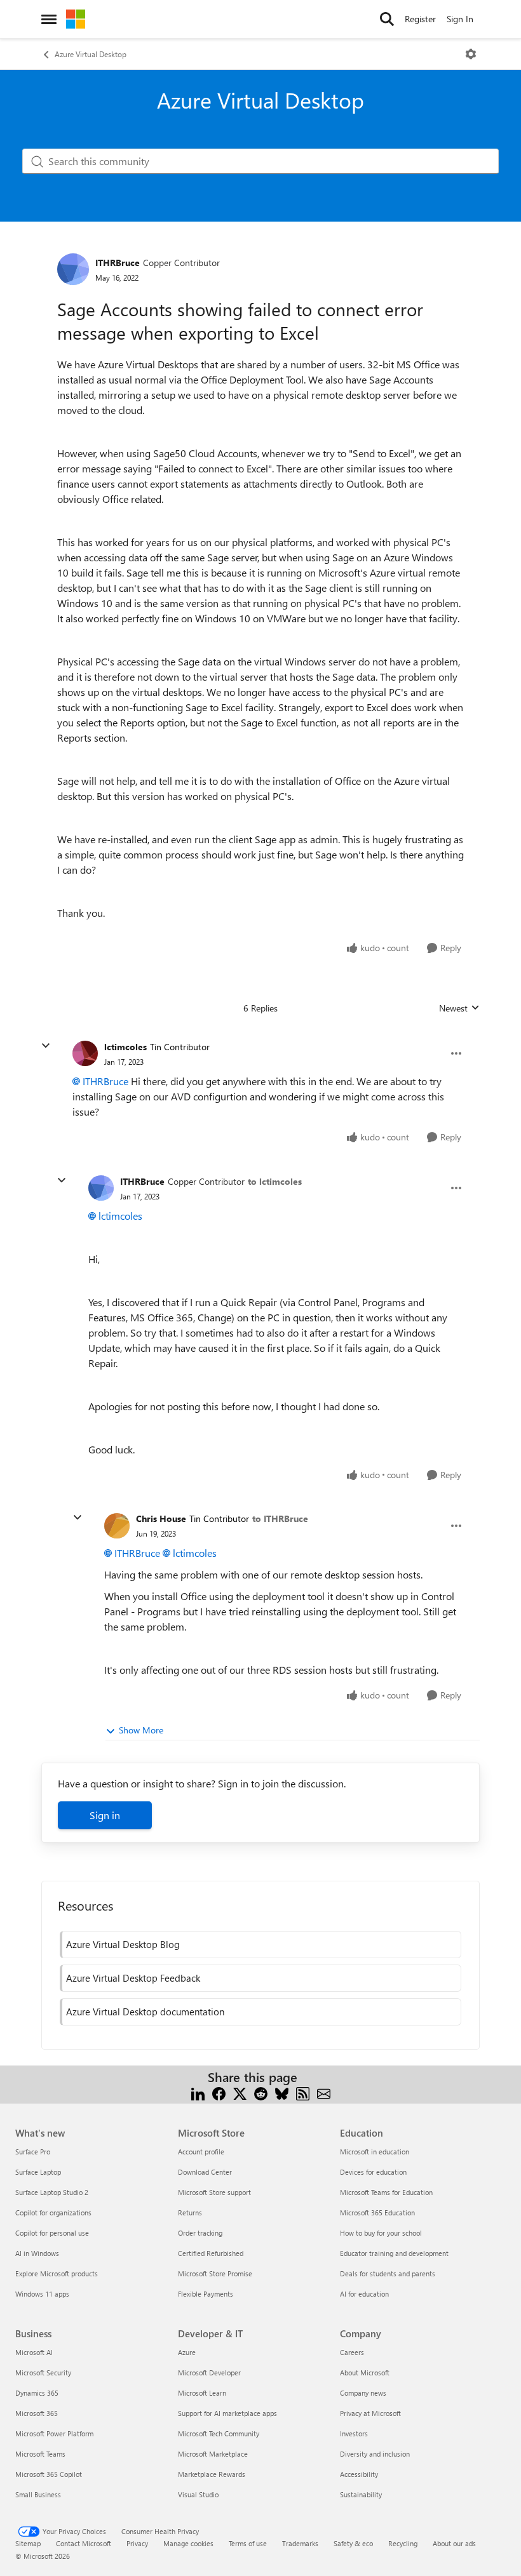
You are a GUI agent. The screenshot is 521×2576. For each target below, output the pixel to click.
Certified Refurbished (211, 2253)
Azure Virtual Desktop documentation (145, 2012)
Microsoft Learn (202, 2393)
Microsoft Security (43, 2372)
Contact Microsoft (84, 2543)
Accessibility (359, 2474)
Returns (190, 2212)
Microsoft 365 (37, 2413)
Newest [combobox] (459, 1008)
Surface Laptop (38, 2172)
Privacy (137, 2543)
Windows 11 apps (42, 2294)
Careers (352, 2352)
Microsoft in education (375, 2152)
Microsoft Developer (209, 2372)
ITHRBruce (118, 263)
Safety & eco (353, 2543)
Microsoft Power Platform (54, 2433)
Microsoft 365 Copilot (49, 2474)
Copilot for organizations (53, 2212)
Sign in (105, 1815)
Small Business (38, 2494)
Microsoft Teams (40, 2454)
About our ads (454, 2543)
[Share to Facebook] (219, 2092)
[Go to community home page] (76, 19)
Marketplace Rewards (212, 2474)
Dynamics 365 (37, 2393)
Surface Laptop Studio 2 (52, 2192)
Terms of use (248, 2543)
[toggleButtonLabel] (471, 54)
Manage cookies (188, 2543)
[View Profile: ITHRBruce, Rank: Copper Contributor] (73, 269)
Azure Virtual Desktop (91, 54)
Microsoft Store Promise (215, 2273)
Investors (354, 2433)
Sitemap (28, 2543)
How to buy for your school (381, 2233)
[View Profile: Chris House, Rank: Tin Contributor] (117, 1526)
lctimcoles (125, 1047)
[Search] (387, 19)
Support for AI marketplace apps (227, 2413)
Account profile (201, 2152)
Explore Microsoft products (57, 2273)
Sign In (460, 19)
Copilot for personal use (52, 2233)
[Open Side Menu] (49, 19)
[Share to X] (240, 2092)
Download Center (205, 2172)
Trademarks (300, 2543)
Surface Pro (33, 2152)
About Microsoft (365, 2372)
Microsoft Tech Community (219, 2433)
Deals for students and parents (388, 2273)
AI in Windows (37, 2253)
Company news (363, 2393)
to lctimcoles (275, 1181)
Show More (141, 1730)
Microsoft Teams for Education (386, 2192)
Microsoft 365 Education (377, 2212)
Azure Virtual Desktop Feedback (133, 1978)
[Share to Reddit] (261, 2092)
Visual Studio (198, 2494)
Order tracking (200, 2233)
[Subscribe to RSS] (303, 2092)
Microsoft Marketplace (213, 2454)
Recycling (403, 2543)
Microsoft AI (34, 2352)
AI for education (364, 2294)
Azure (187, 2352)
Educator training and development (394, 2253)
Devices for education (373, 2172)
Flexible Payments (206, 2294)
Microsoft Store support (214, 2192)
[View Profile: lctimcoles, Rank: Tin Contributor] (85, 1053)
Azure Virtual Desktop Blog (123, 1944)
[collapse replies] (46, 1046)
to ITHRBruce (280, 1518)
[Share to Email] (324, 2092)
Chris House (161, 1518)
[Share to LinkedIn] (198, 2092)
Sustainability (361, 2494)
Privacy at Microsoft (370, 2413)
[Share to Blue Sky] (282, 2092)
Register (420, 19)
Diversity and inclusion (375, 2454)
